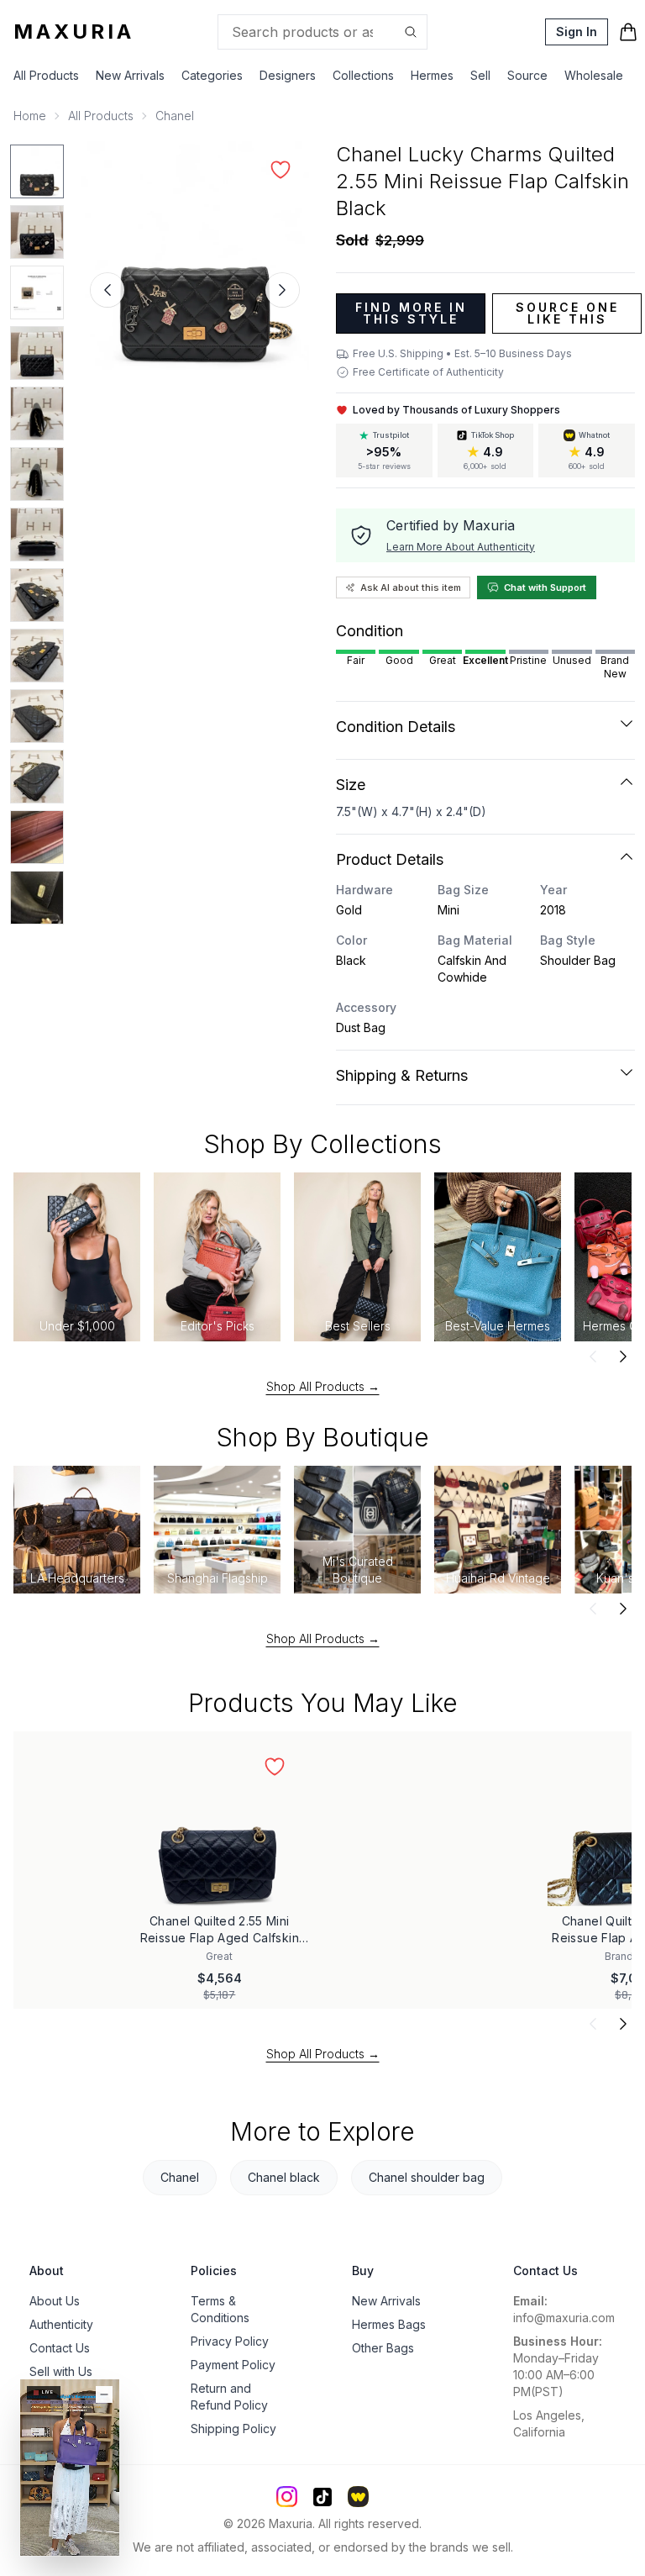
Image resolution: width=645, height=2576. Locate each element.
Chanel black (284, 2177)
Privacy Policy (230, 2341)
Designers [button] (288, 75)
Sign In (577, 32)
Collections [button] (363, 75)
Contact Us (60, 2348)
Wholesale (594, 75)
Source (527, 75)
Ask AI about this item (411, 587)
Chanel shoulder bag (427, 2177)
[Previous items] (593, 1356)
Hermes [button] (432, 75)
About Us (55, 2301)
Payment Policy (233, 2365)
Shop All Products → (323, 1386)
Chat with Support (545, 587)
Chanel (175, 116)
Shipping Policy (233, 2428)
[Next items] (623, 1356)
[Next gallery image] (282, 290)
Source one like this (567, 313)
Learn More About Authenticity (461, 547)
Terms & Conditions (220, 2309)
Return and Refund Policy (229, 2397)
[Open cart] (628, 32)
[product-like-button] (281, 170)
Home (30, 116)
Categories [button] (212, 75)
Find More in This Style (411, 313)
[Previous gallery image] (107, 290)
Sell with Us (61, 2371)
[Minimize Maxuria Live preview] (104, 2394)
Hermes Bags (389, 2324)
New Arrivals (130, 75)
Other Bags (383, 2348)
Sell (480, 75)
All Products (46, 75)
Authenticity (61, 2324)
